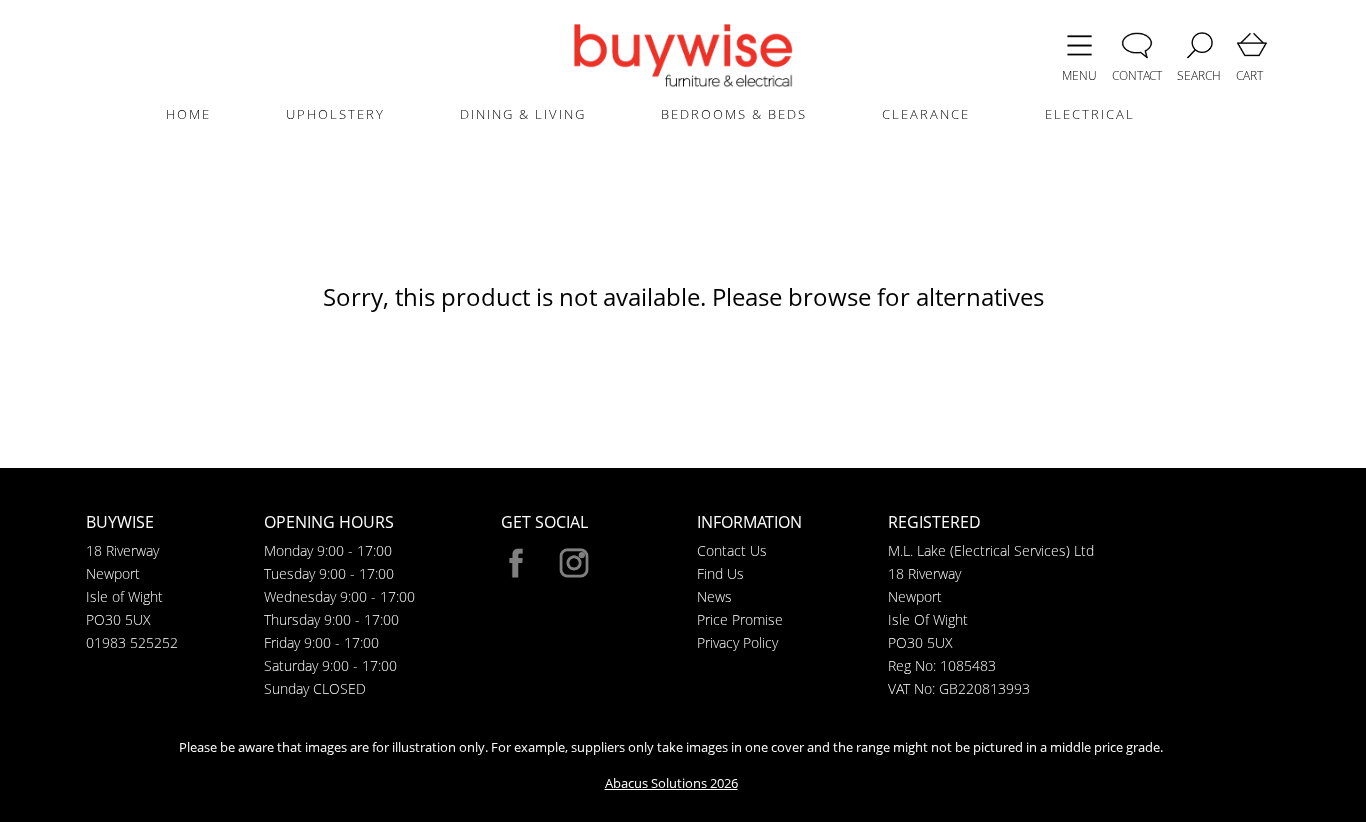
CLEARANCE (926, 114)
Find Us (720, 573)
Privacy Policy (737, 642)
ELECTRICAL (1090, 114)
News (714, 596)
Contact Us (732, 550)
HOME (188, 114)
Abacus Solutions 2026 (671, 783)
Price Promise (740, 619)
